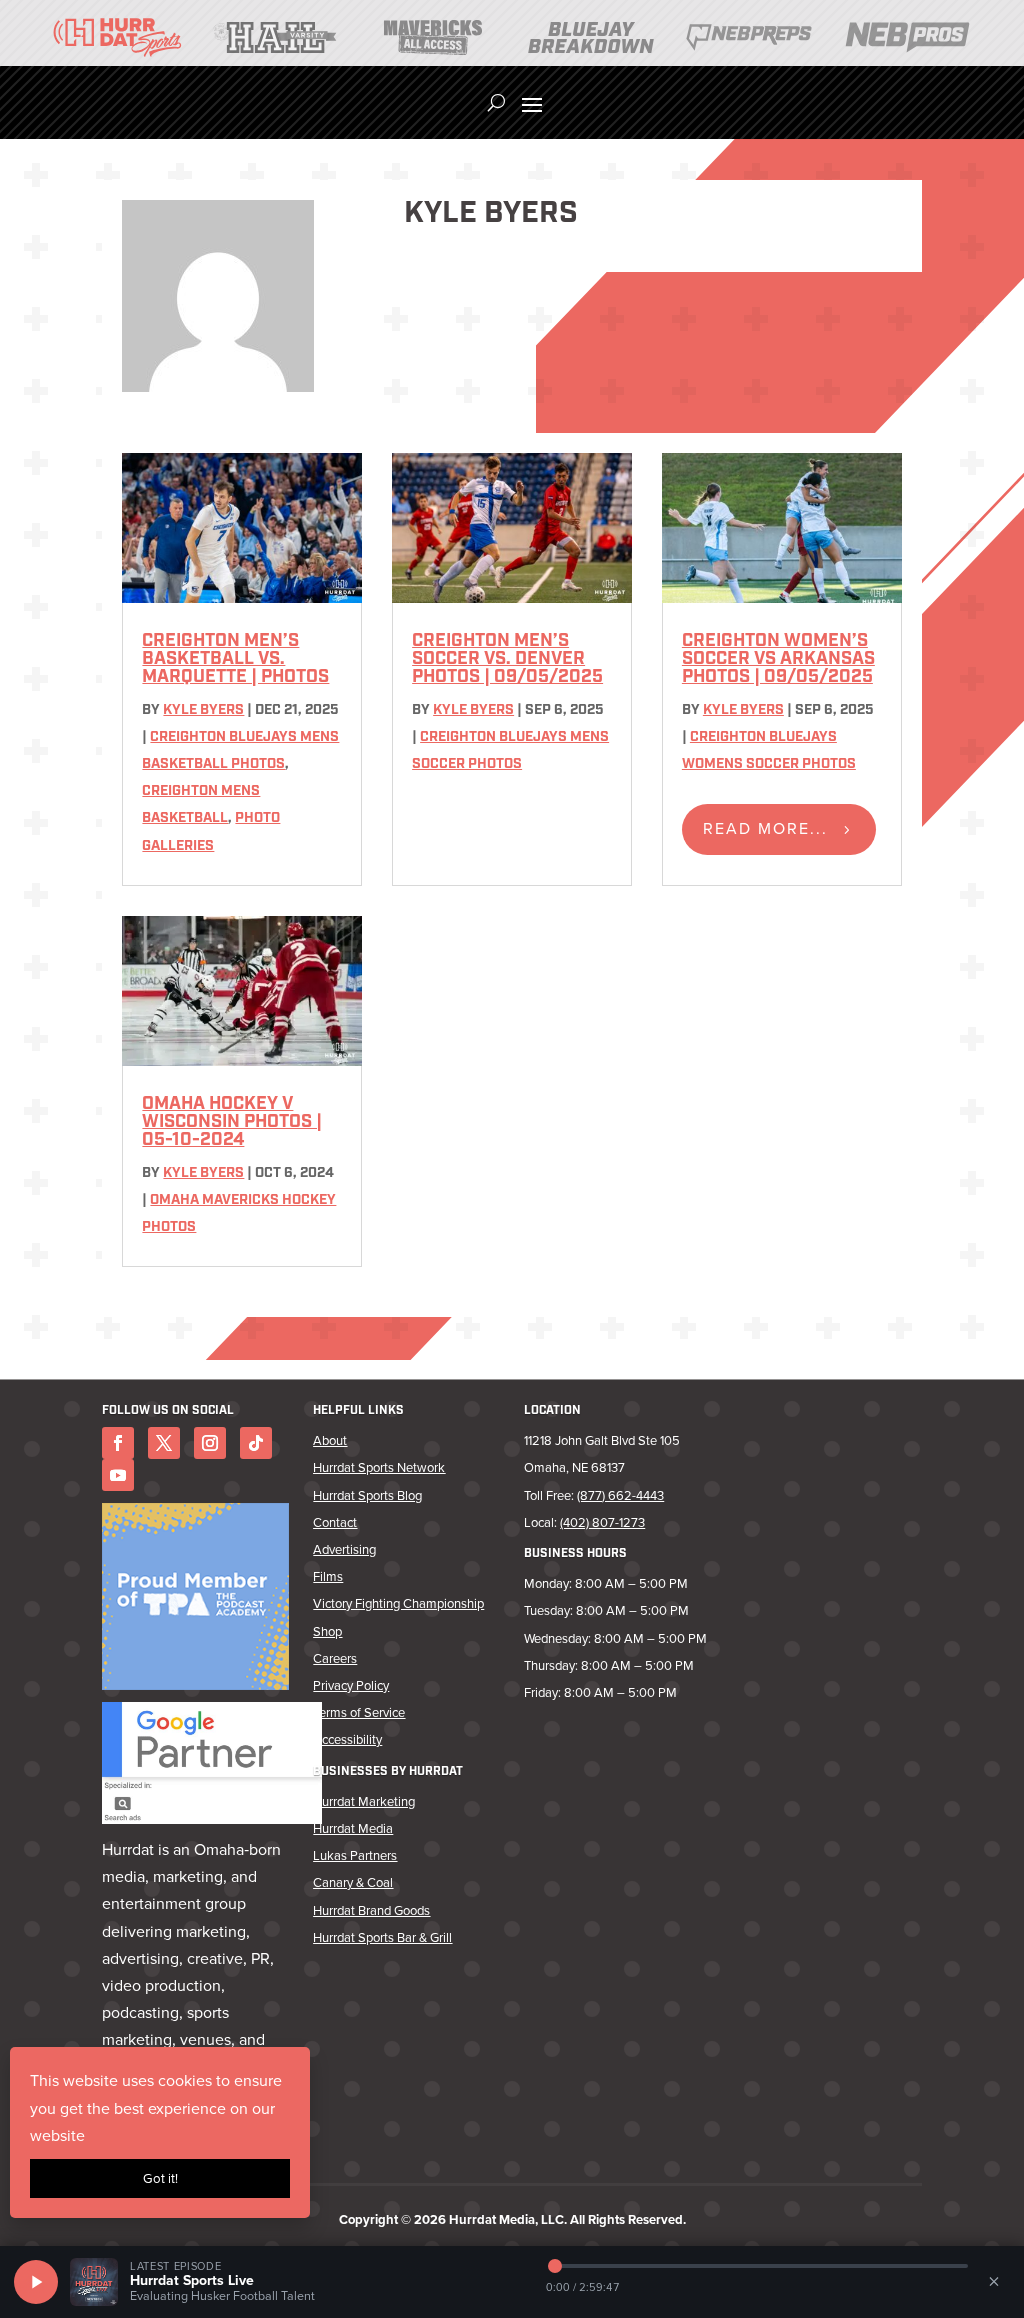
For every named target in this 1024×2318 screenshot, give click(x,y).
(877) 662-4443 (620, 1495)
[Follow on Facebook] (118, 1443)
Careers (335, 1658)
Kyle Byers (203, 710)
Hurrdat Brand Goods (371, 1910)
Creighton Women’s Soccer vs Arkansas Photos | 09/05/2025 (778, 660)
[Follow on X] (164, 1443)
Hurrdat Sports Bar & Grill (382, 1937)
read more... (765, 828)
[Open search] (496, 103)
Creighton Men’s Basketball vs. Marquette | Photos (235, 660)
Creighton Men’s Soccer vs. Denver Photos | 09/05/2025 (507, 660)
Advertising (344, 1549)
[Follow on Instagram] (210, 1443)
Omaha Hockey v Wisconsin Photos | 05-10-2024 (232, 1123)
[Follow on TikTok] (256, 1443)
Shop (327, 1631)
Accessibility (347, 1739)
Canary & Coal (353, 1882)
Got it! (160, 2178)
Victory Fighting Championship (398, 1603)
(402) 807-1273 (602, 1522)
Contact (335, 1522)
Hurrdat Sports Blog (367, 1495)
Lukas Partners (355, 1855)
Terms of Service (359, 1712)
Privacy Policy (351, 1685)
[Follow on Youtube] (118, 1475)
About (330, 1440)
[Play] (36, 2282)
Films (328, 1576)
